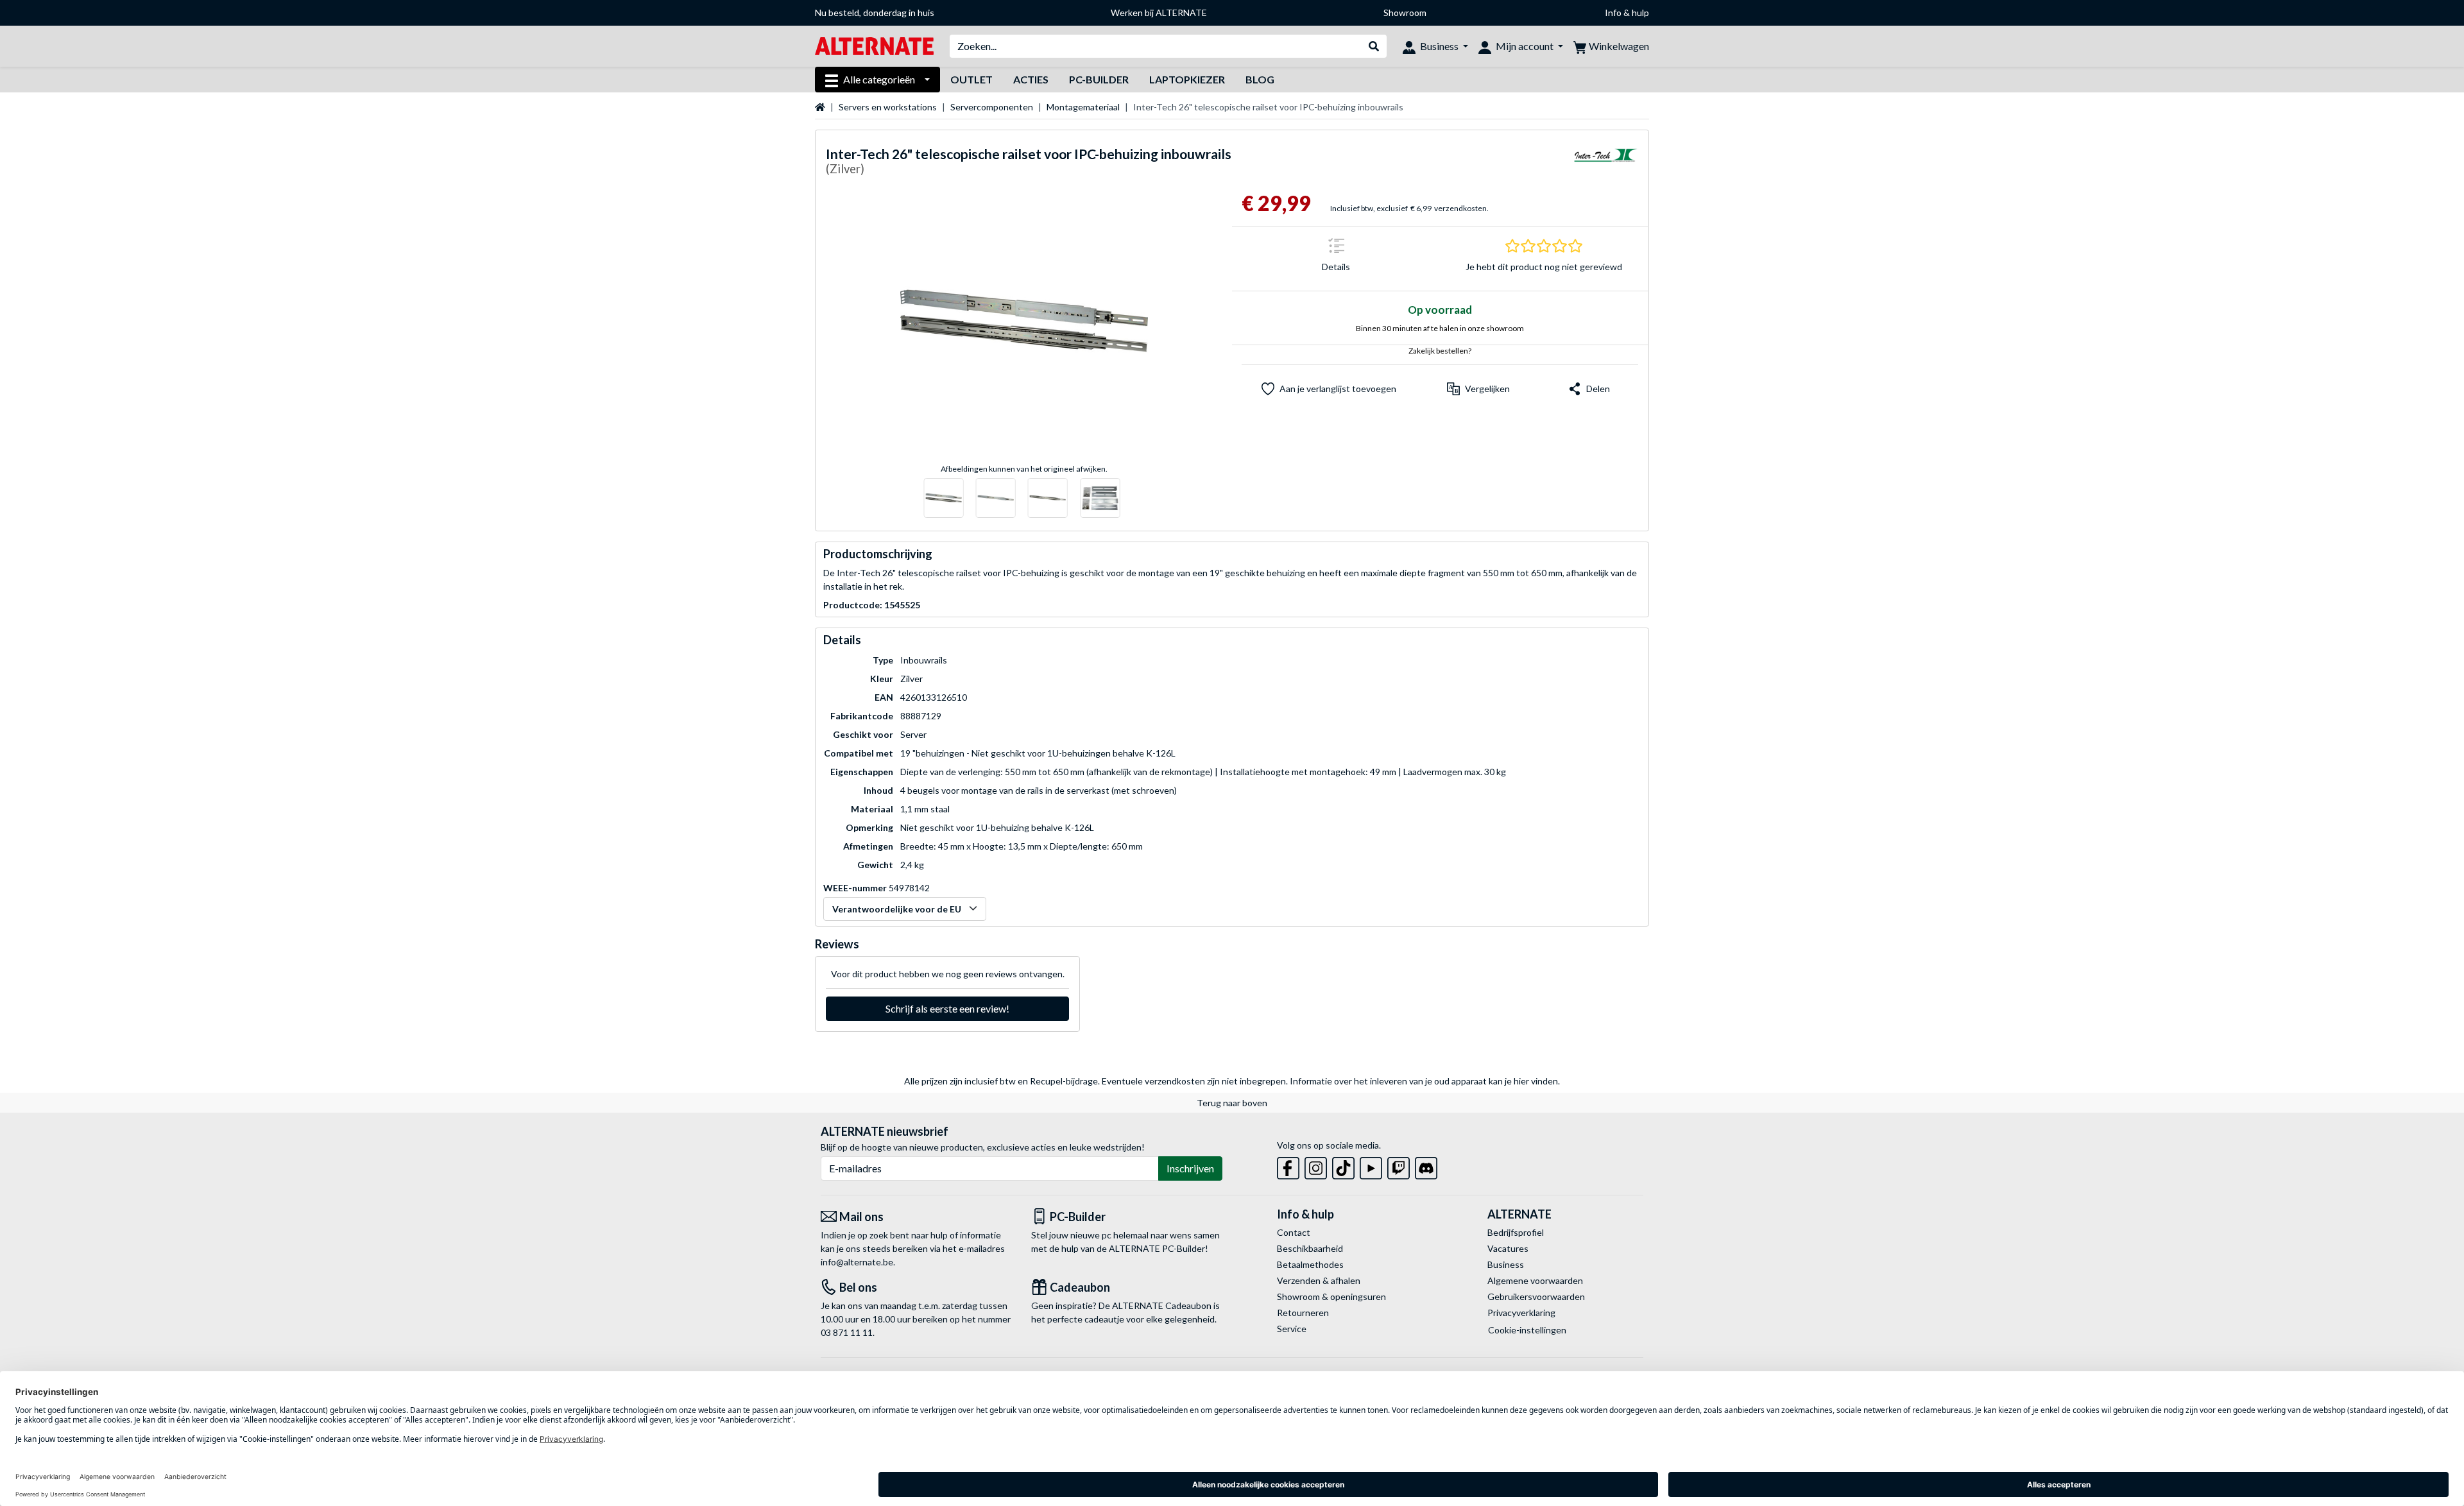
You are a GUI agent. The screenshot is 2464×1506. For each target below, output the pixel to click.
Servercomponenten (992, 107)
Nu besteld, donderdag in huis (875, 13)
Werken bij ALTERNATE (1159, 13)
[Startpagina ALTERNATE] (874, 45)
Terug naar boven (1232, 1103)
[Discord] (1426, 1166)
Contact (1294, 1232)
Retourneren (1303, 1313)
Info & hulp (1627, 13)
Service (1292, 1329)
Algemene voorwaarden (1535, 1280)
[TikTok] (1343, 1166)
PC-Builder (1099, 79)
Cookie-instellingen (1527, 1330)
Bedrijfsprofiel (1516, 1232)
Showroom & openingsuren (1331, 1296)
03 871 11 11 (847, 1332)
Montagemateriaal (1083, 107)
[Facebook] (1288, 1166)
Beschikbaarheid (1310, 1248)
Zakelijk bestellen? (1440, 351)
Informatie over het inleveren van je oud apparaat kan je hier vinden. (1425, 1081)
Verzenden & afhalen (1319, 1280)
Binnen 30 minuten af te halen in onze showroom (1440, 328)
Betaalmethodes (1310, 1264)
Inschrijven (1190, 1168)
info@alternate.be (857, 1262)
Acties (1031, 79)
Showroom (1405, 13)
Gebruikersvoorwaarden (1536, 1296)
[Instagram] (1316, 1166)
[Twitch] (1399, 1166)
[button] (1478, 389)
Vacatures (1508, 1248)
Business (1506, 1264)
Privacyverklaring (1521, 1313)
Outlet (971, 79)
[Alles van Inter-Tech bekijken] (1606, 163)
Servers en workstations (888, 107)
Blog (1260, 79)
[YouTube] (1371, 1166)
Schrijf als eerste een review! (947, 1008)
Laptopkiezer (1187, 79)
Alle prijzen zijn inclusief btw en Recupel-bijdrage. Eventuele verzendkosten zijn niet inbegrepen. (1096, 1081)
